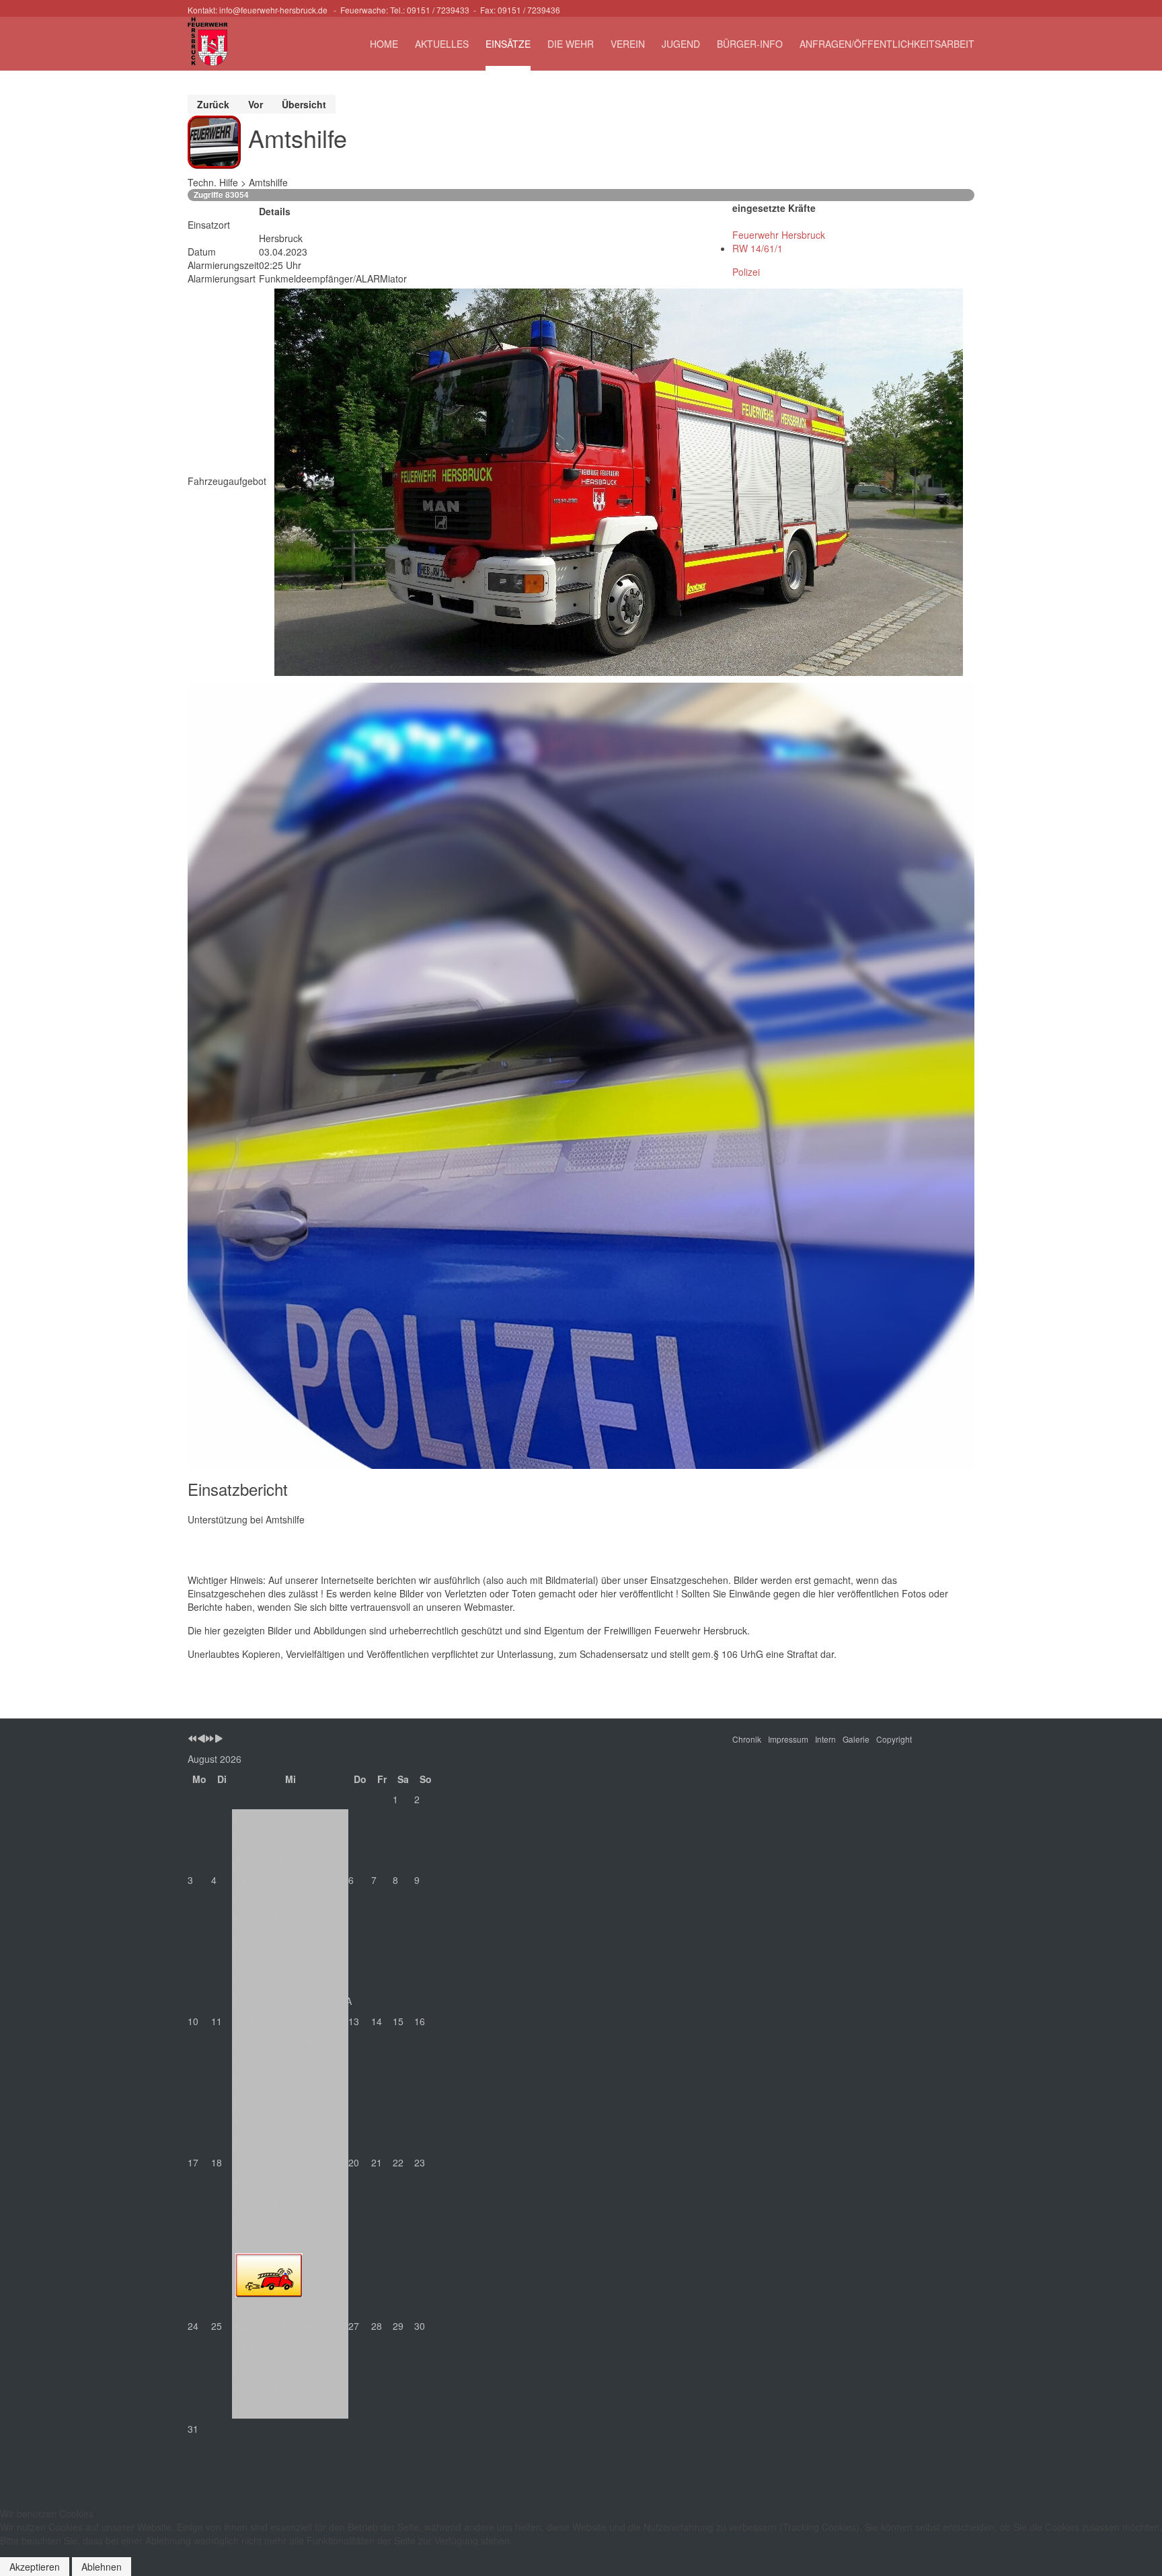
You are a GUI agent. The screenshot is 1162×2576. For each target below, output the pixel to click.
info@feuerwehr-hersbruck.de (273, 10)
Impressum (788, 1739)
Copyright (894, 1739)
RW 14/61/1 (758, 248)
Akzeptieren (35, 2567)
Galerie (856, 1739)
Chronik (747, 1739)
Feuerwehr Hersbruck (779, 235)
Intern (825, 1739)
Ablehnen (102, 2567)
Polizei (746, 272)
